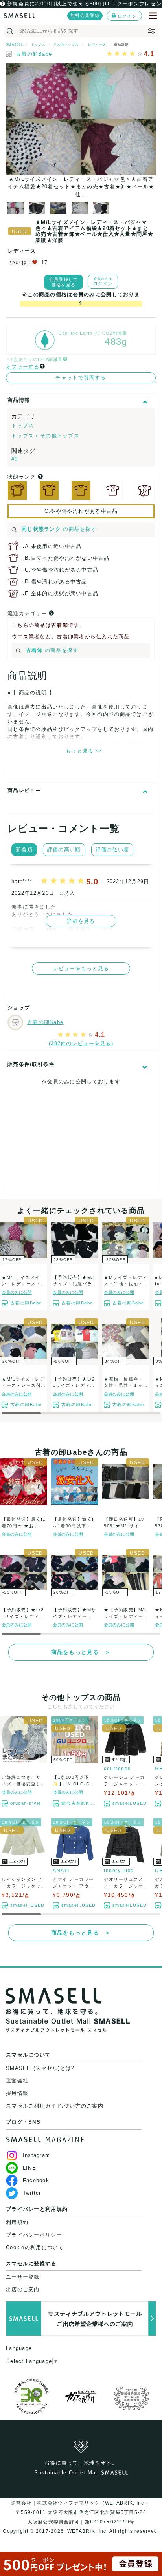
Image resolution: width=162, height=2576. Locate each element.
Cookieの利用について (35, 2247)
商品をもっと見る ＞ (81, 1652)
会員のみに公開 (17, 1292)
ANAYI (61, 1871)
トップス (23, 425)
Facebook (36, 2180)
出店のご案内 (23, 2289)
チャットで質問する (81, 378)
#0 (15, 459)
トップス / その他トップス (45, 436)
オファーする (23, 367)
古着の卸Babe (34, 54)
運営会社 (17, 2081)
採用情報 (17, 2093)
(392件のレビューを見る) (81, 1043)
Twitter (32, 2193)
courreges (117, 1769)
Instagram (36, 2155)
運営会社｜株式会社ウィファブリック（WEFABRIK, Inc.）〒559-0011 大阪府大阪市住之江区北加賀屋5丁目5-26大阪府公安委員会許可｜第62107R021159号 (81, 2512)
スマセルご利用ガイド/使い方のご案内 (55, 2106)
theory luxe (119, 1871)
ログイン (127, 16)
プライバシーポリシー (34, 2235)
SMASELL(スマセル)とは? (40, 2068)
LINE (29, 2168)
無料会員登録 (85, 15)
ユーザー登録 (23, 2277)
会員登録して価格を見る (64, 282)
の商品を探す (59, 529)
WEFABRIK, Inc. (87, 2531)
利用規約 (17, 2222)
